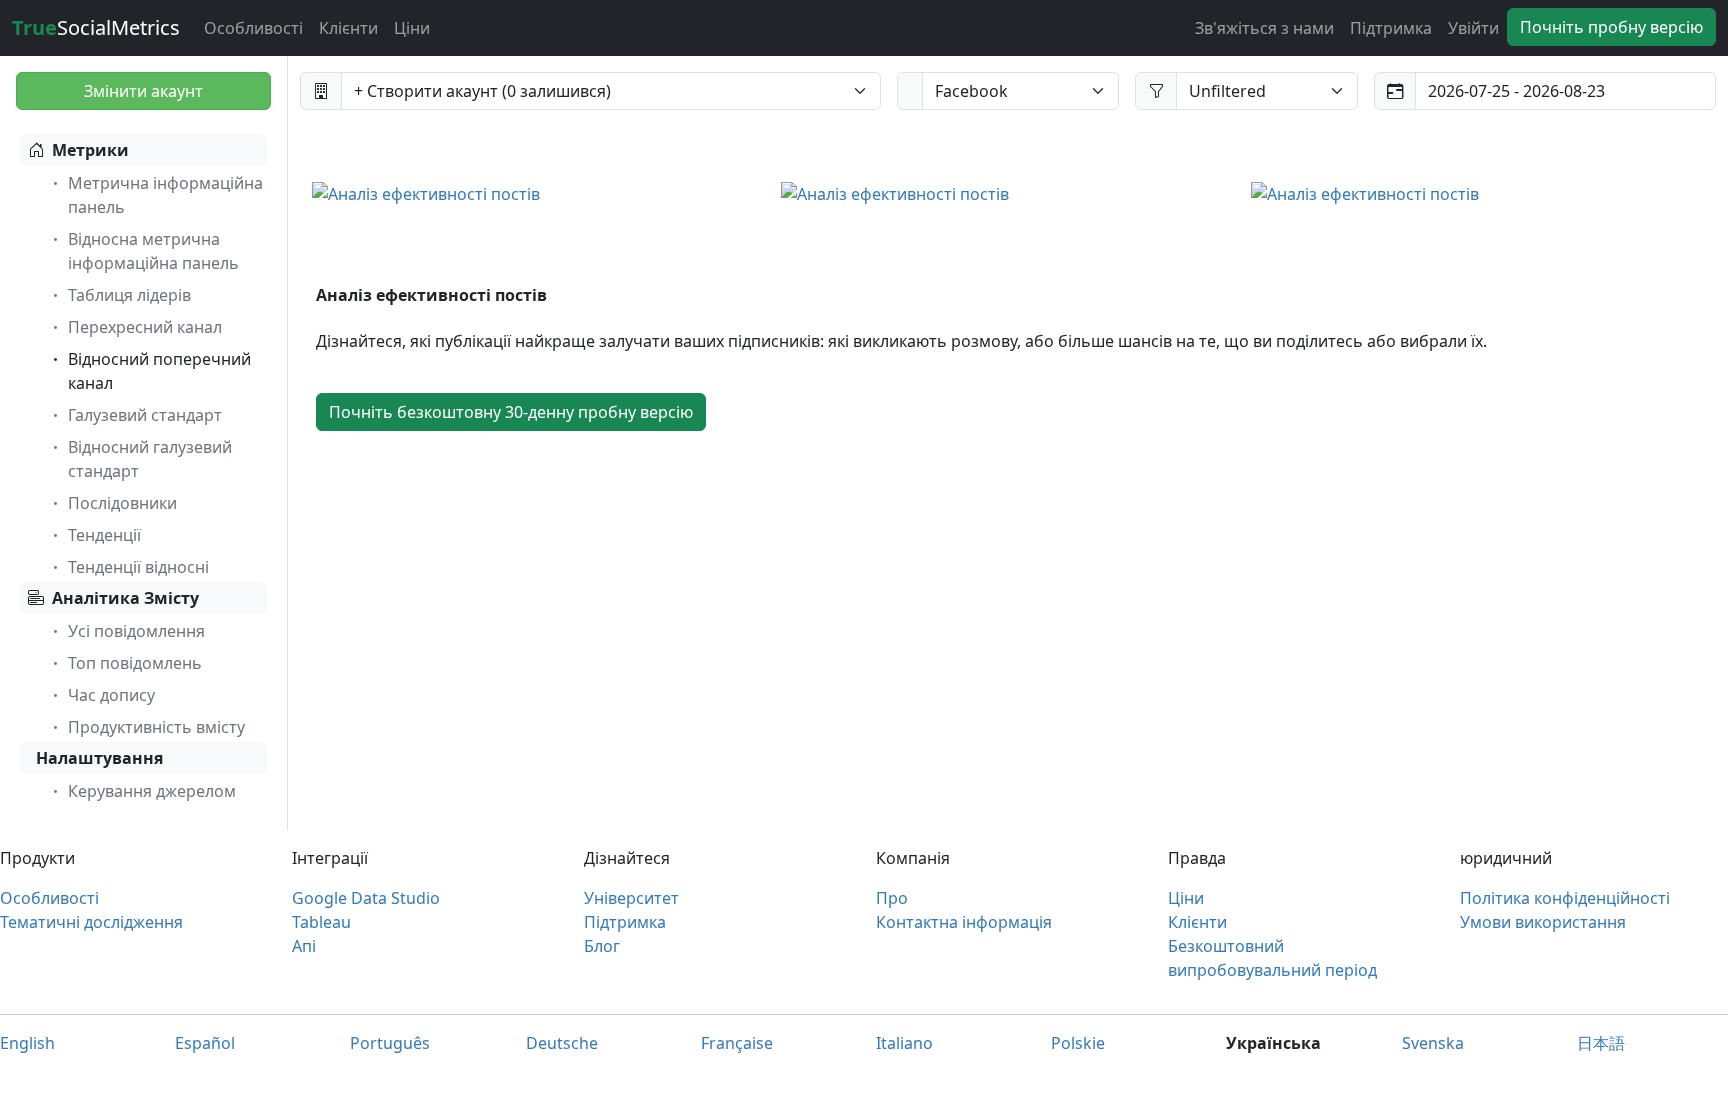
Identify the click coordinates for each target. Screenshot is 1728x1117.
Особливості (253, 28)
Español (205, 1043)
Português (390, 1043)
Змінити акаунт (143, 91)
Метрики (90, 150)
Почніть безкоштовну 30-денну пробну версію (511, 412)
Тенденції (104, 535)
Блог (602, 946)
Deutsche (562, 1043)
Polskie (1078, 1043)
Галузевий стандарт (145, 415)
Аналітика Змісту (125, 598)
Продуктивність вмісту (156, 727)
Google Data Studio (366, 898)
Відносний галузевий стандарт (150, 459)
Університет (631, 898)
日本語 (1601, 1043)
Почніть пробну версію (1611, 27)
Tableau (321, 922)
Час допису (111, 695)
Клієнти (348, 28)
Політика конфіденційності (1565, 898)
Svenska (1433, 1043)
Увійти (1473, 28)
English (27, 1043)
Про (892, 898)
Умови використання (1543, 922)
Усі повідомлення (136, 631)
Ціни (412, 28)
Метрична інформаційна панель (165, 195)
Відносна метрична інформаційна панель (153, 251)
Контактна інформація (964, 922)
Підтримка (1391, 28)
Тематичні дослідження (91, 922)
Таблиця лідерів (129, 295)
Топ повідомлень (135, 663)
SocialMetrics (96, 27)
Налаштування (99, 758)
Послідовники (122, 503)
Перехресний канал (145, 327)
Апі (304, 946)
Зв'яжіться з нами (1264, 28)
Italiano (904, 1043)
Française (737, 1043)
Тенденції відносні (138, 567)
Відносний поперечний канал (159, 371)
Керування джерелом (152, 791)
